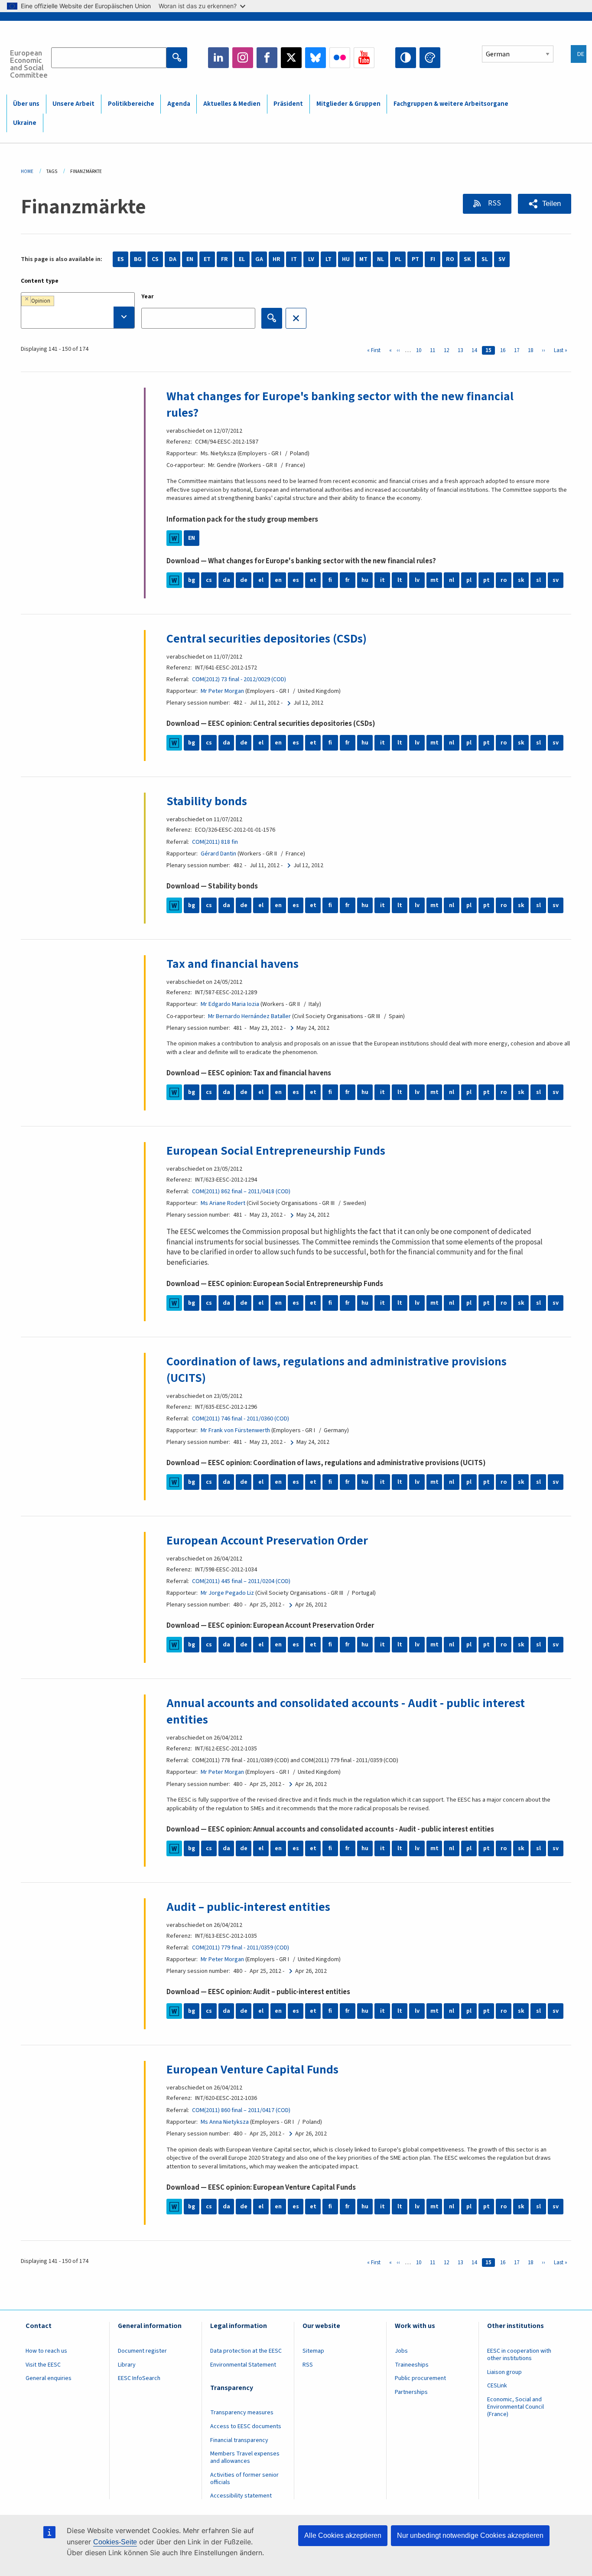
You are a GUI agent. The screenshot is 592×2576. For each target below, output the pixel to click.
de (244, 580)
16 (504, 350)
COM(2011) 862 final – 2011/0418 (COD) (241, 1192)
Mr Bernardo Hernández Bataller (249, 1016)
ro (504, 580)
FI (433, 259)
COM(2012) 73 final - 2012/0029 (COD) (239, 679)
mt (434, 580)
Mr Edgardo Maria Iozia (230, 1004)
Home (27, 171)
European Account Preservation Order (267, 1541)
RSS (494, 203)
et (313, 580)
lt (400, 580)
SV (502, 259)
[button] (545, 204)
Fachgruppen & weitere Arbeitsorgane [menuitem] (451, 104)
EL (242, 259)
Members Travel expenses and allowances (245, 2457)
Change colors (430, 58)
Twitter (291, 58)
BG (138, 259)
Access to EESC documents (246, 2426)
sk (521, 580)
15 (490, 350)
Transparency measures (242, 2413)
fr (348, 580)
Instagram (243, 58)
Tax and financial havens (233, 964)
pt (486, 580)
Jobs (401, 2351)
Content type (40, 281)
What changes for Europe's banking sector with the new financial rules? (340, 405)
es (296, 580)
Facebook (267, 58)
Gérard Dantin (218, 854)
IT (294, 259)
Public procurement (420, 2378)
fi (330, 580)
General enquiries (49, 2378)
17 (518, 350)
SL (485, 259)
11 (434, 350)
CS (155, 259)
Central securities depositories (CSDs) (267, 639)
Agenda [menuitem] (179, 104)
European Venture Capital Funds (252, 2070)
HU (346, 259)
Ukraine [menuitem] (25, 123)
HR (276, 259)
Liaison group (504, 2372)
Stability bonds (207, 801)
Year (148, 297)
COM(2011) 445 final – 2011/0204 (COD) (241, 1581)
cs (209, 580)
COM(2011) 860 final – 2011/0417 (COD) (241, 2110)
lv (417, 580)
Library (127, 2365)
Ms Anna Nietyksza (225, 2122)
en (278, 580)
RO (450, 259)
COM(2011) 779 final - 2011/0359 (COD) (241, 1948)
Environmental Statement (243, 2365)
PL (398, 259)
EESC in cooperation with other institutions (519, 2355)
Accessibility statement (241, 2496)
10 (420, 350)
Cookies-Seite (115, 2542)
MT (363, 259)
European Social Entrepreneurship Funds (276, 1151)
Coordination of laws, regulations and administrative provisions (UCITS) (337, 1370)
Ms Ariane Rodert (223, 1203)
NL (381, 259)
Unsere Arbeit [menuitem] (73, 104)
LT (329, 259)
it (382, 580)
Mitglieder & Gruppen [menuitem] (348, 104)
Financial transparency (239, 2440)
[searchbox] (78, 317)
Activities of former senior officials (244, 2479)
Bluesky (316, 58)
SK (467, 259)
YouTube (364, 58)
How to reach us (46, 2351)
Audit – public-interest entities (248, 1907)
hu (365, 580)
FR (224, 259)
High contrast (406, 58)
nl (452, 580)
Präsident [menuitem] (288, 104)
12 (448, 350)
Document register (142, 2351)
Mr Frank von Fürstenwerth (235, 1430)
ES (121, 259)
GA (259, 259)
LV (311, 259)
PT (415, 259)
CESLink (497, 2386)
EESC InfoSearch (139, 2378)
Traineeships (412, 2365)
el (261, 580)
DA (173, 259)
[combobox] (78, 310)
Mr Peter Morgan (222, 691)
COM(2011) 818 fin (215, 842)
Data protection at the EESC (246, 2351)
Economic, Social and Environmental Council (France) (516, 2407)
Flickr (340, 58)
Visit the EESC (43, 2365)
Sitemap (313, 2351)
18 (532, 350)
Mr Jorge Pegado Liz (227, 1593)
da (226, 580)
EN (190, 259)
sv (556, 580)
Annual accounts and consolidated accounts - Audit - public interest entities (346, 1711)
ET (207, 259)
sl (538, 580)
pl (469, 580)
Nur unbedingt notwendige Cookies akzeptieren (470, 2535)
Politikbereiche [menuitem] (131, 104)
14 (476, 350)
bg (192, 580)
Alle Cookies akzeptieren (343, 2535)
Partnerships (411, 2392)
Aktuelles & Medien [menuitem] (232, 104)
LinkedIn (218, 58)
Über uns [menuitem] (26, 104)
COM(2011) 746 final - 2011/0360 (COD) (241, 1419)
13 (462, 350)
